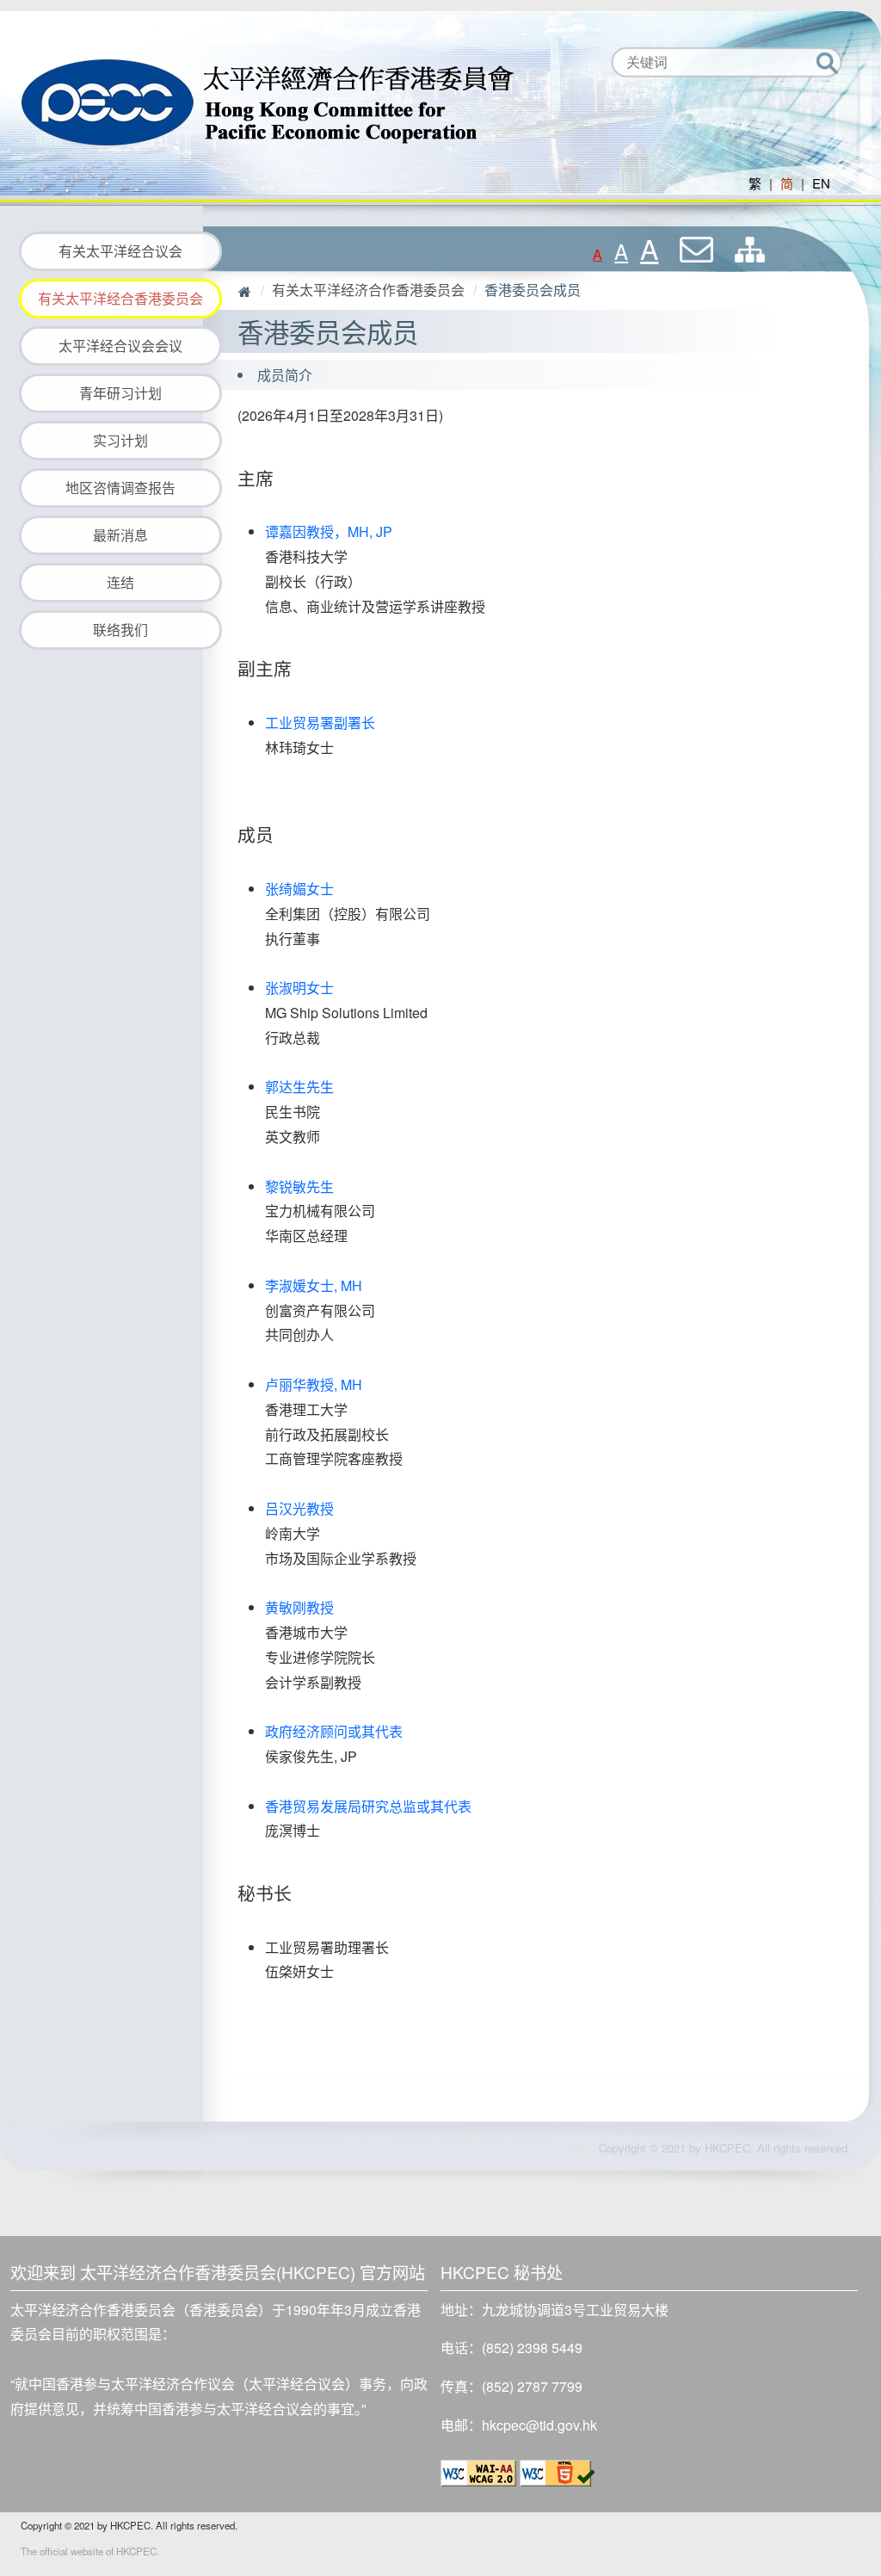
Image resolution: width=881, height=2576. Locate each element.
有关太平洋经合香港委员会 (120, 298)
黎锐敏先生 (299, 1186)
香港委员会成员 (533, 290)
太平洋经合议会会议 (120, 346)
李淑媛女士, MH (314, 1285)
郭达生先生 (299, 1087)
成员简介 (285, 375)
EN (821, 183)
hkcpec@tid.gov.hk (539, 2425)
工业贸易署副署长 (320, 723)
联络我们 (120, 630)
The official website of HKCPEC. (90, 2551)
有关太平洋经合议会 (120, 251)
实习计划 (120, 440)
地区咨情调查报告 (120, 488)
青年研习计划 (120, 393)
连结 (120, 582)
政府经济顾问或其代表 (334, 1731)
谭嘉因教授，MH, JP (329, 531)
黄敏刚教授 (299, 1607)
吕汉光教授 (299, 1508)
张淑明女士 (299, 988)
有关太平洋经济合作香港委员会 (368, 290)
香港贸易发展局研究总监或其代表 (368, 1806)
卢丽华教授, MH (314, 1384)
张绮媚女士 (299, 889)
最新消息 (120, 535)
